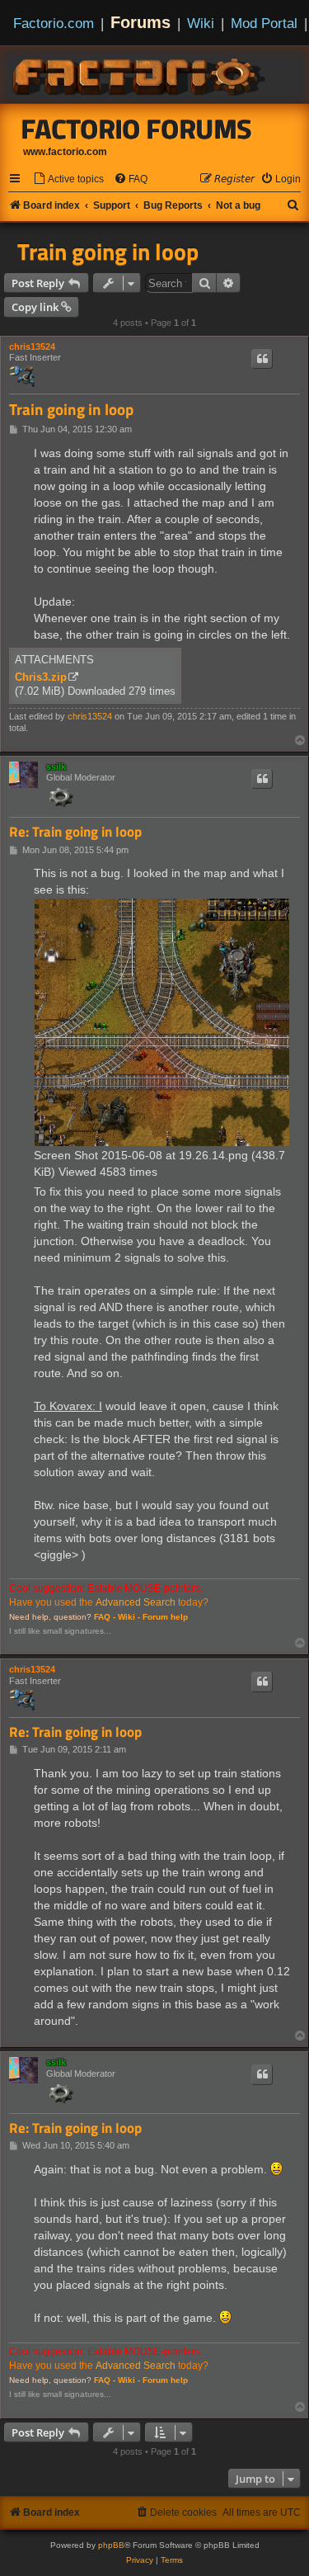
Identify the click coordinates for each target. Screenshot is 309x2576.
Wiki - (129, 1617)
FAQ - (105, 1617)
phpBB (111, 2545)
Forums (140, 22)
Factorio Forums (137, 129)
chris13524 (32, 347)
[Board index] (140, 74)
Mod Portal (264, 23)
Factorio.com (54, 23)
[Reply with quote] (262, 359)
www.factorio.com (65, 152)
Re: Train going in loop (75, 832)
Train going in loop (108, 252)
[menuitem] (68, 179)
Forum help (165, 1617)
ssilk (56, 767)
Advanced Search (136, 1602)
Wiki (201, 23)
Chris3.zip (41, 677)
